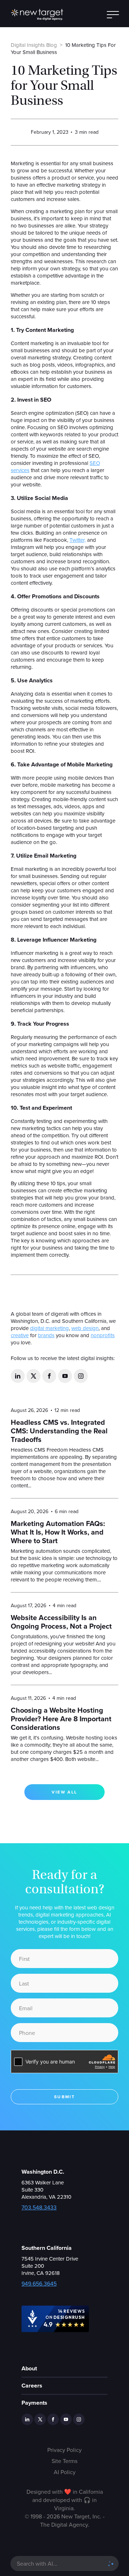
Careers (32, 2386)
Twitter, (78, 540)
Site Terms (64, 2461)
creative (20, 1335)
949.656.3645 (39, 2283)
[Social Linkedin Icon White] (18, 1376)
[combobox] (58, 2563)
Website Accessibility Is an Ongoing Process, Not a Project (61, 1622)
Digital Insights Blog (34, 45)
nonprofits (103, 1335)
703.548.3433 (39, 2207)
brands (46, 1335)
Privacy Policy (64, 2450)
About (29, 2368)
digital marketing (49, 1328)
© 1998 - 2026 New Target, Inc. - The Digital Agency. (65, 2520)
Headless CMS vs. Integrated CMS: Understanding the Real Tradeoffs (59, 1431)
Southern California (47, 2248)
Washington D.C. (43, 2172)
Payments (34, 2403)
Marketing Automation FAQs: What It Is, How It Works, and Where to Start (58, 1532)
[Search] (111, 2563)
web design (85, 1328)
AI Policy (65, 2472)
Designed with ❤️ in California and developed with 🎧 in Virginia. (65, 2500)
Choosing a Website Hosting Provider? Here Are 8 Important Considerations (61, 1719)
